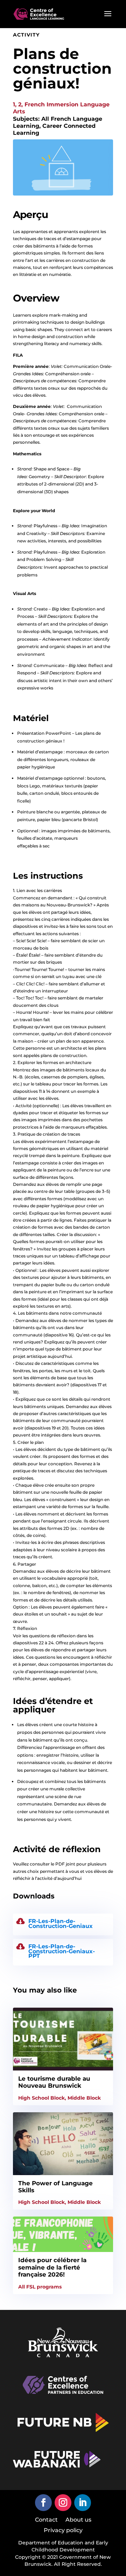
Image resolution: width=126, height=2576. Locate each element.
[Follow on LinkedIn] (83, 2503)
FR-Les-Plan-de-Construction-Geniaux (61, 1924)
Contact (46, 2520)
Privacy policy (63, 2531)
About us (78, 2520)
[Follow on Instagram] (63, 2503)
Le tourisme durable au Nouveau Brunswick (54, 2082)
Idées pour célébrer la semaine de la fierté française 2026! (52, 2267)
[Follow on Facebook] (43, 2503)
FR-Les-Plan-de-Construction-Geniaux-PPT (62, 1951)
